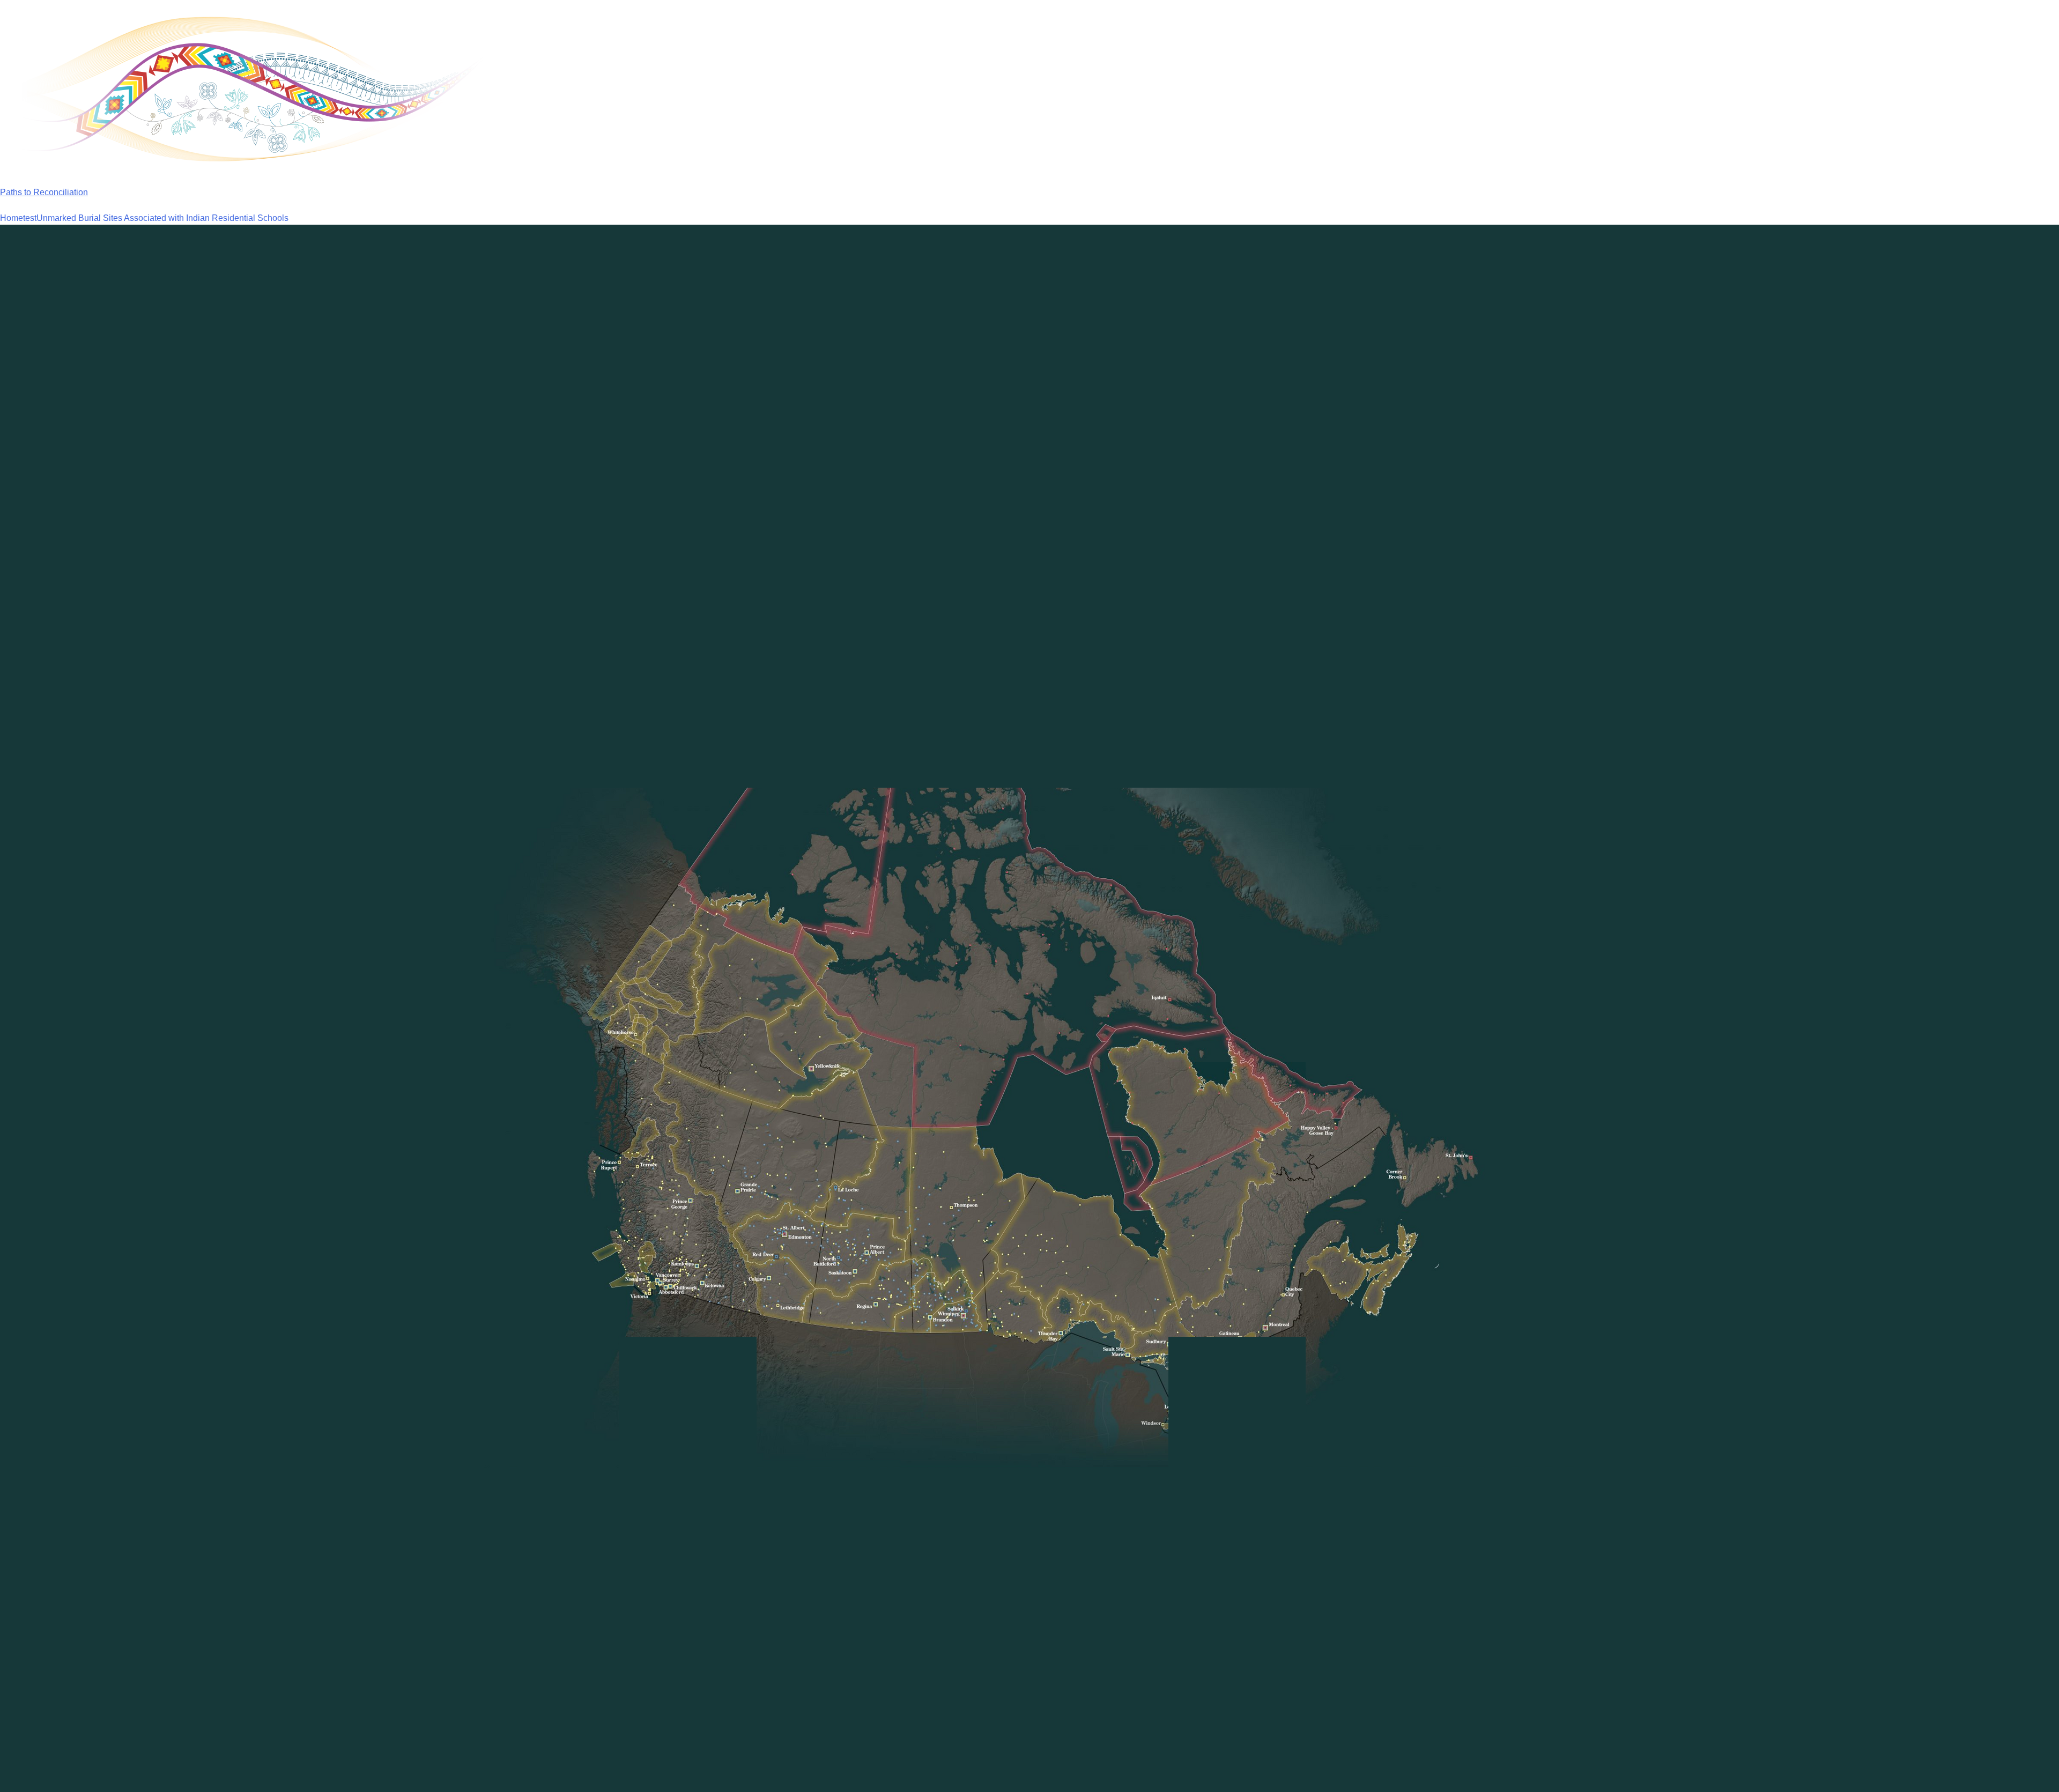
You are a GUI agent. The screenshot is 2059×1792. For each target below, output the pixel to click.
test (30, 218)
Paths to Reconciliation (44, 192)
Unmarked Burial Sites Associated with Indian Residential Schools (162, 218)
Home (12, 218)
